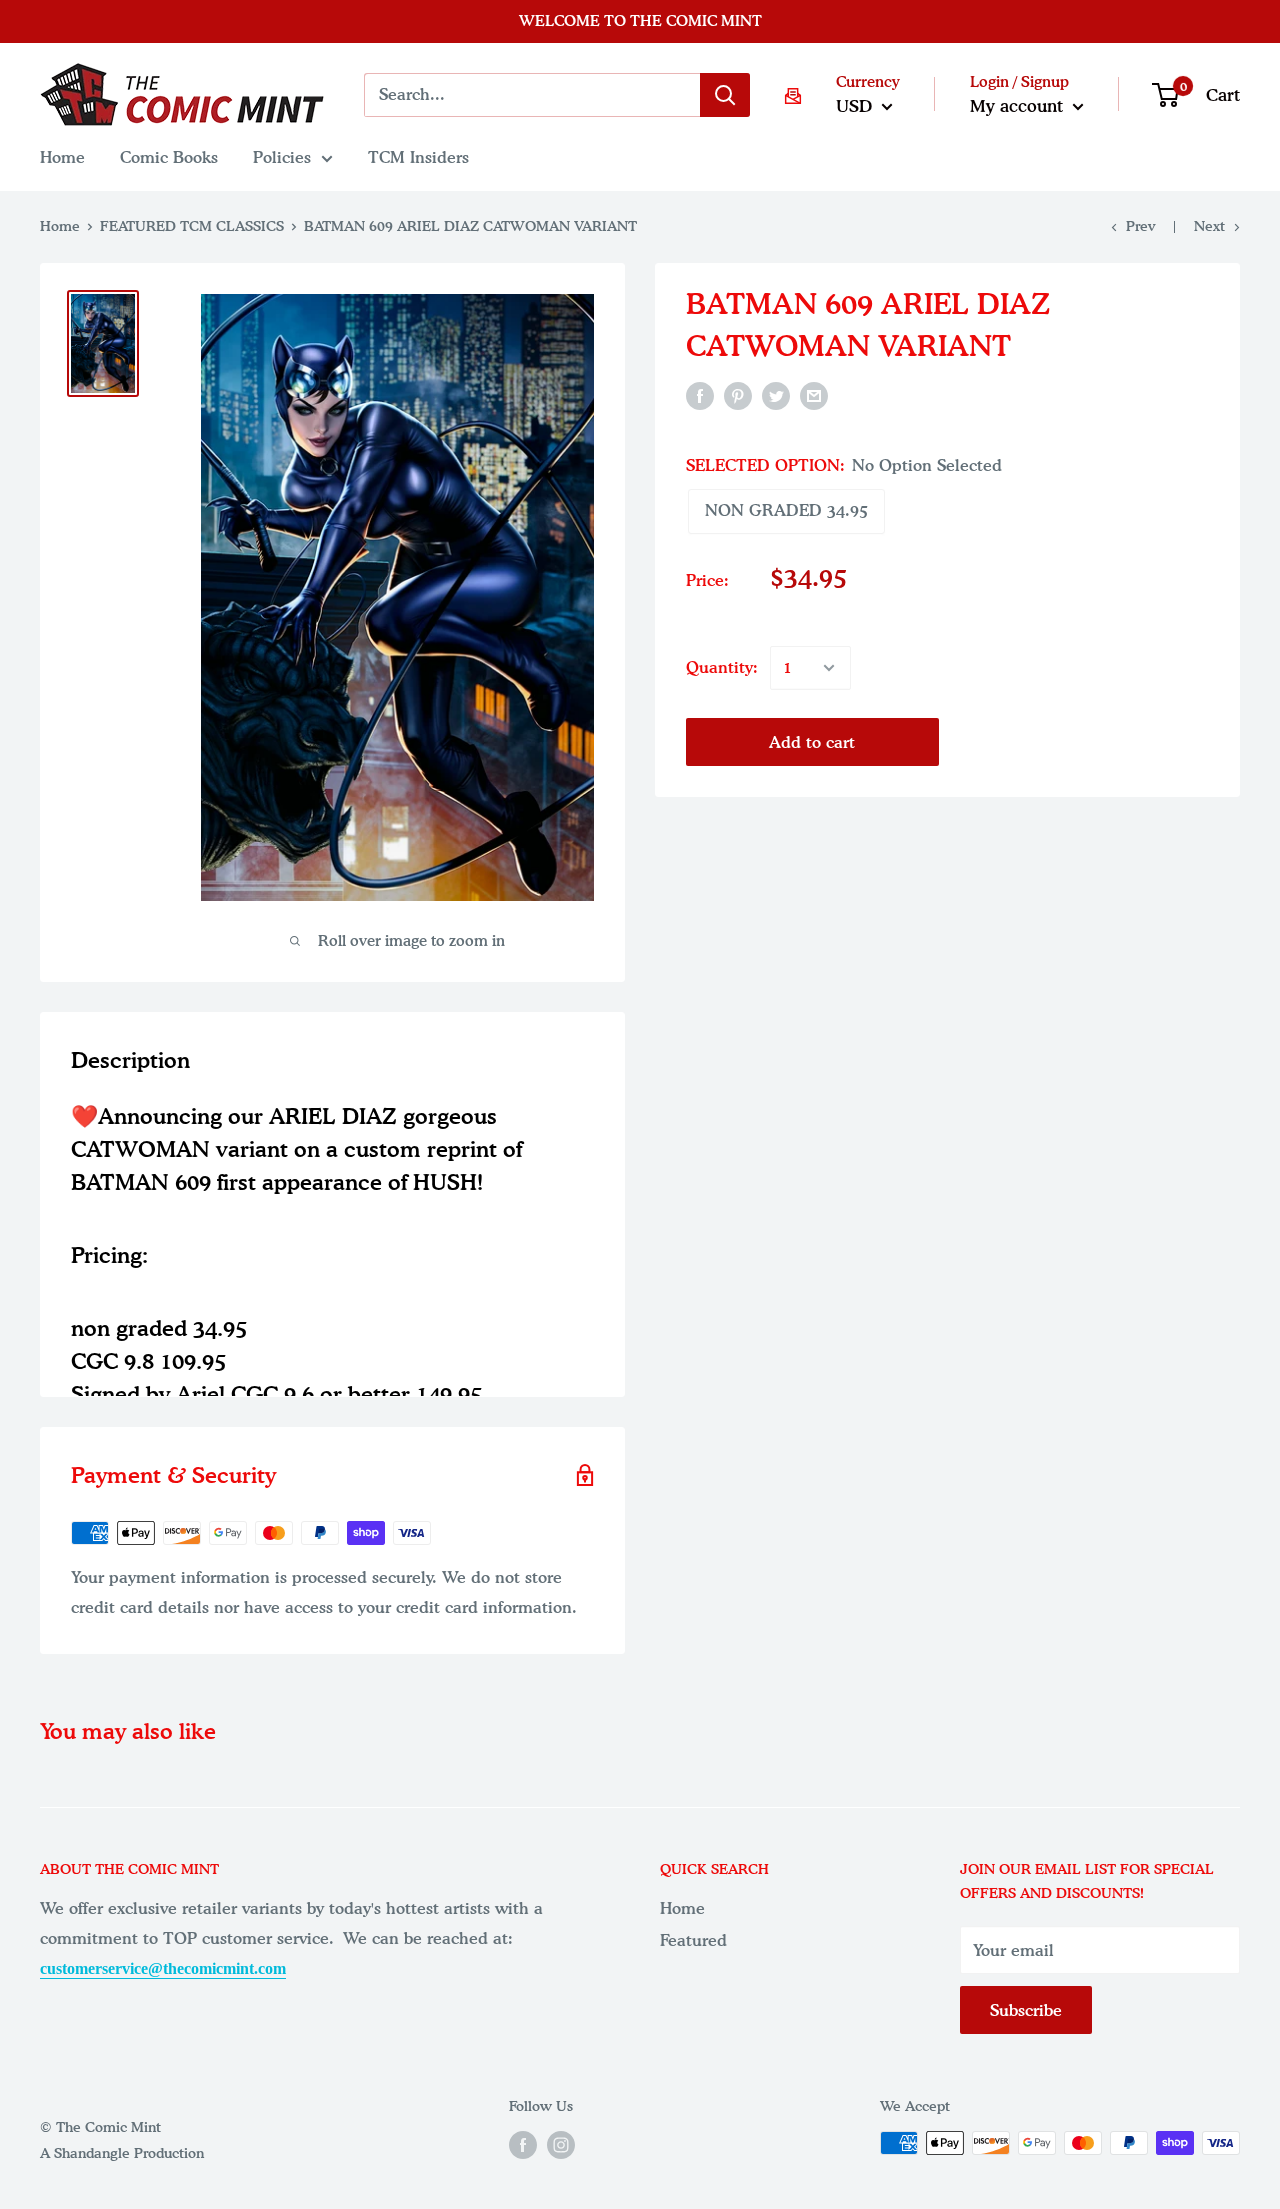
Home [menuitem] (62, 157)
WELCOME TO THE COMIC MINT (640, 21)
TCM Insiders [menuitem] (418, 157)
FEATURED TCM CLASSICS (192, 226)
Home (60, 226)
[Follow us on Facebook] (523, 2145)
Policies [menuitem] (282, 157)
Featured (693, 1940)
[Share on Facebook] (700, 395)
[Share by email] (814, 395)
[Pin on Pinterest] (738, 395)
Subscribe (1026, 2010)
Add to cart (812, 742)
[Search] (725, 95)
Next (1209, 226)
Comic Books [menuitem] (169, 157)
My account (1019, 105)
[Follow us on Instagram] (561, 2145)
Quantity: (722, 667)
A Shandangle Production (122, 2153)
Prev (1140, 226)
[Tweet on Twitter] (776, 395)
